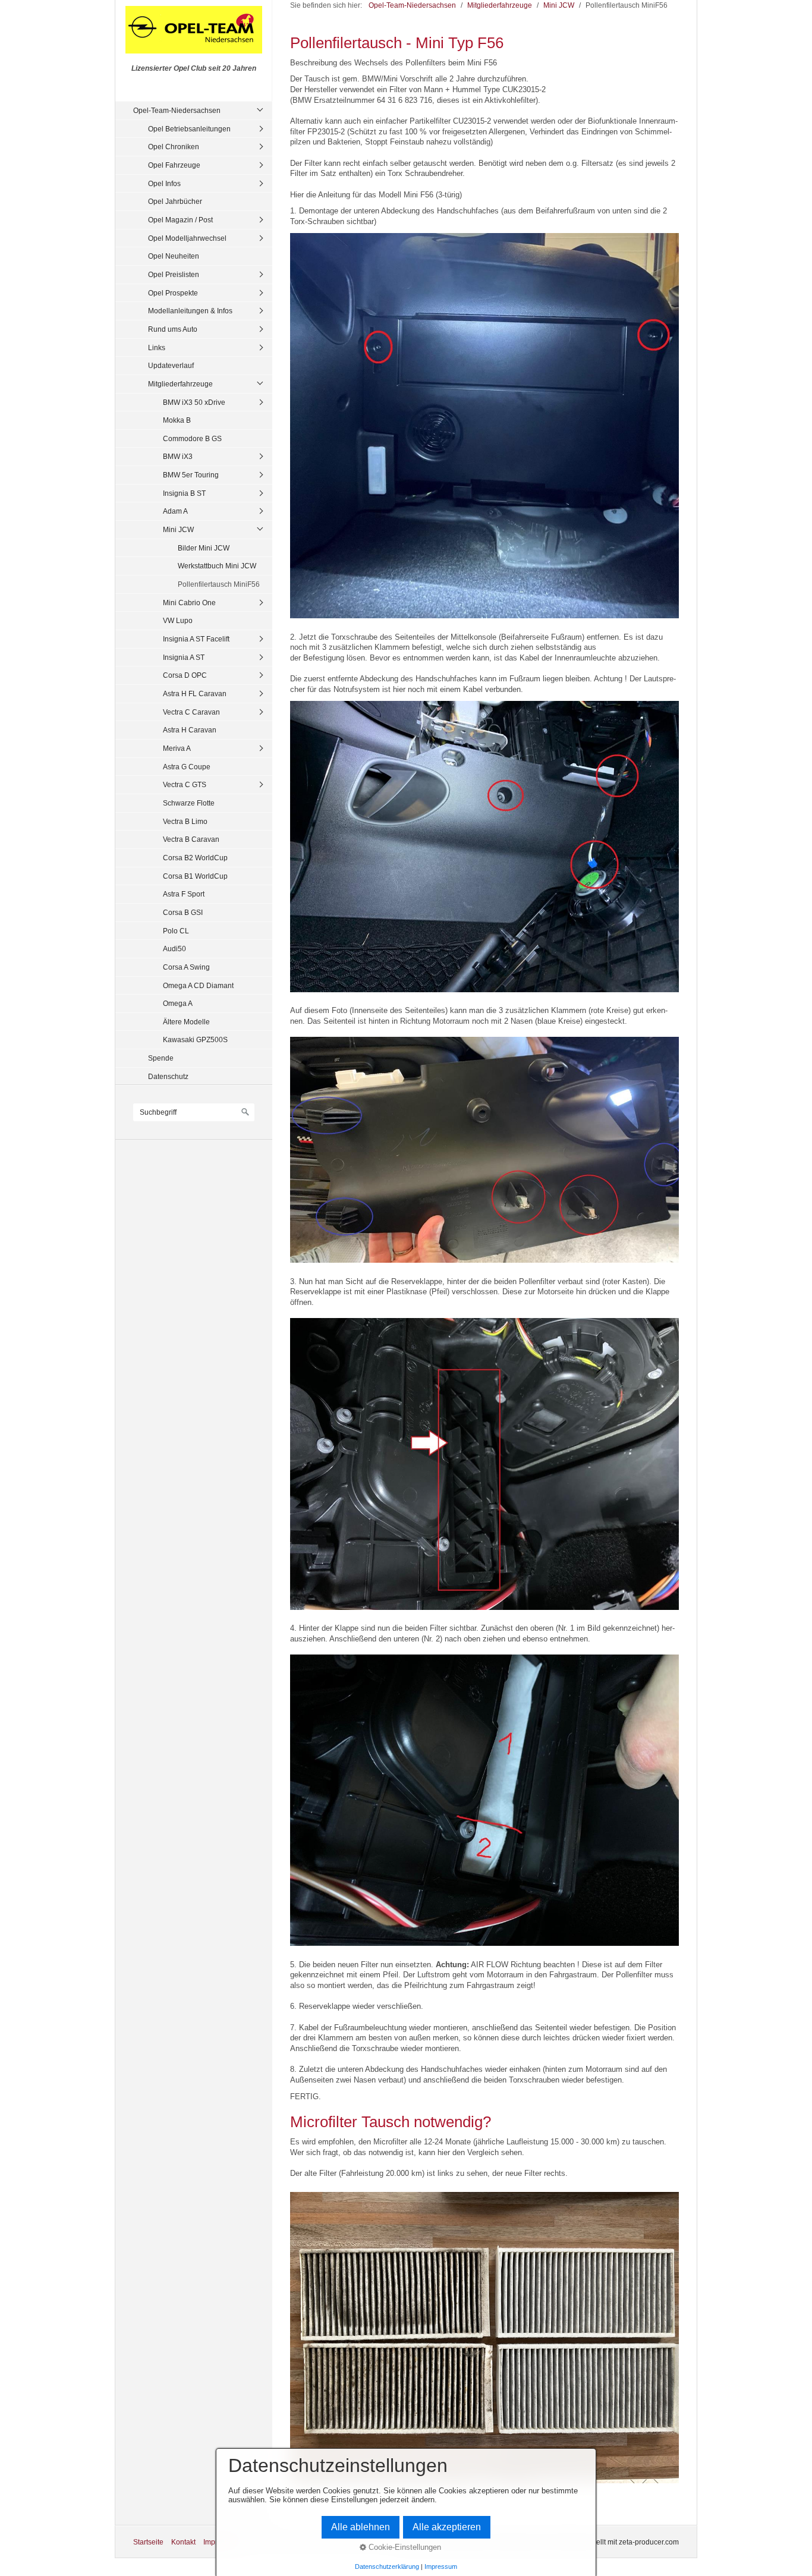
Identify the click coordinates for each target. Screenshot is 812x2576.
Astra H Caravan (190, 730)
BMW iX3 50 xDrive (194, 402)
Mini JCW (178, 529)
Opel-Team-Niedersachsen (177, 110)
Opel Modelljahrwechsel (187, 238)
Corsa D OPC (185, 675)
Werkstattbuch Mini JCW (217, 566)
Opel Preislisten (174, 274)
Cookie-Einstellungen (404, 2547)
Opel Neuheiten (174, 256)
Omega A (178, 1003)
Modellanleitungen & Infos (190, 311)
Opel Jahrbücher (175, 201)
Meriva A (177, 748)
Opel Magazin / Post (180, 220)
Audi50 (174, 949)
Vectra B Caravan (191, 839)
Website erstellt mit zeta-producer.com (618, 2542)
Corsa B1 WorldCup (195, 876)
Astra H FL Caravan (195, 693)
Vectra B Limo (185, 821)
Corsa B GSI (183, 912)
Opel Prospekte (173, 293)
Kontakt (183, 2542)
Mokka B (177, 420)
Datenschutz (168, 1076)
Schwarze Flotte (189, 803)
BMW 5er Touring (191, 475)
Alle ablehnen (361, 2527)
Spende (161, 1058)
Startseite (148, 2542)
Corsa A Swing (186, 967)
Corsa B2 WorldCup (195, 858)
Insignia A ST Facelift (196, 639)
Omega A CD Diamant (198, 985)
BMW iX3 (178, 456)
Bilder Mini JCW (204, 548)
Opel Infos (164, 183)
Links (157, 347)
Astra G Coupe (187, 767)
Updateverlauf (171, 365)
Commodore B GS (192, 438)
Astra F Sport (184, 894)
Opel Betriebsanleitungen (189, 129)
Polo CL (176, 931)
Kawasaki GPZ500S (195, 1039)
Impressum (441, 2566)
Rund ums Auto (173, 329)
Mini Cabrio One (189, 603)
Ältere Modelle (186, 1022)
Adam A (175, 511)
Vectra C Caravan (191, 712)
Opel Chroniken (174, 147)
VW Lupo (178, 620)
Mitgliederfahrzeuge (180, 384)
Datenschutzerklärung (387, 2566)
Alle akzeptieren (447, 2527)
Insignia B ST (184, 493)
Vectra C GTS (185, 784)
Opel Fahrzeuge (174, 165)
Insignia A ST (184, 657)
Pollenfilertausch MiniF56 (219, 584)
